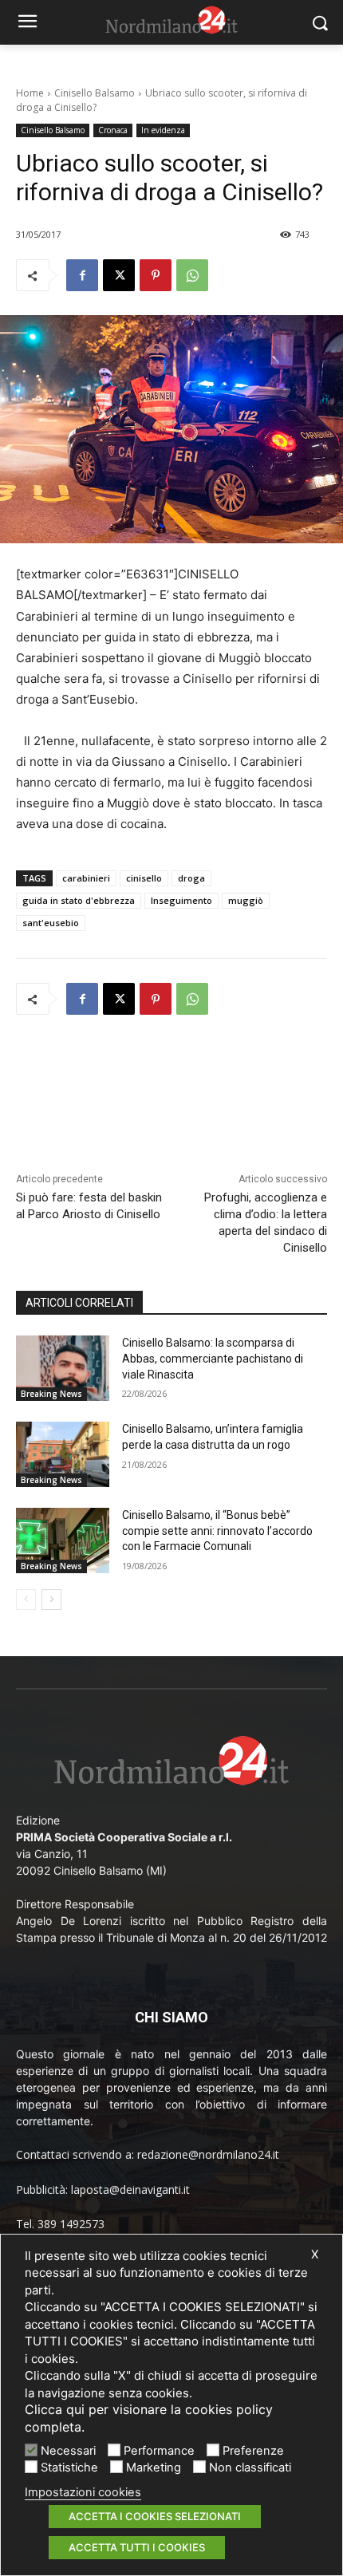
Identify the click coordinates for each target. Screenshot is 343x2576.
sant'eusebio (51, 923)
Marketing (154, 2468)
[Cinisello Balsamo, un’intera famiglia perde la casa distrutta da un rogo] (63, 1454)
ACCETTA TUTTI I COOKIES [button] (137, 2547)
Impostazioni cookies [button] (83, 2492)
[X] (119, 275)
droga (191, 878)
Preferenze (253, 2451)
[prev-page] (26, 1600)
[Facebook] (82, 275)
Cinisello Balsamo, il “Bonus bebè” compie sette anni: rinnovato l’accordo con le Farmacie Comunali (217, 1531)
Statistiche (69, 2468)
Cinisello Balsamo (95, 93)
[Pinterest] (156, 275)
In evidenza (163, 130)
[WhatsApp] (192, 275)
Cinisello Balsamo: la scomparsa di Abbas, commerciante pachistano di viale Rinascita (213, 1358)
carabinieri (86, 878)
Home (30, 93)
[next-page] (51, 1600)
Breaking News (51, 1394)
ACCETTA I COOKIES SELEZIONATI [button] (155, 2516)
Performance (159, 2451)
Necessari (68, 2451)
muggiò (246, 900)
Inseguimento (181, 900)
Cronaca (113, 130)
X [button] (315, 2254)
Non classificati (250, 2468)
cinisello (144, 878)
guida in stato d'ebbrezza (79, 900)
